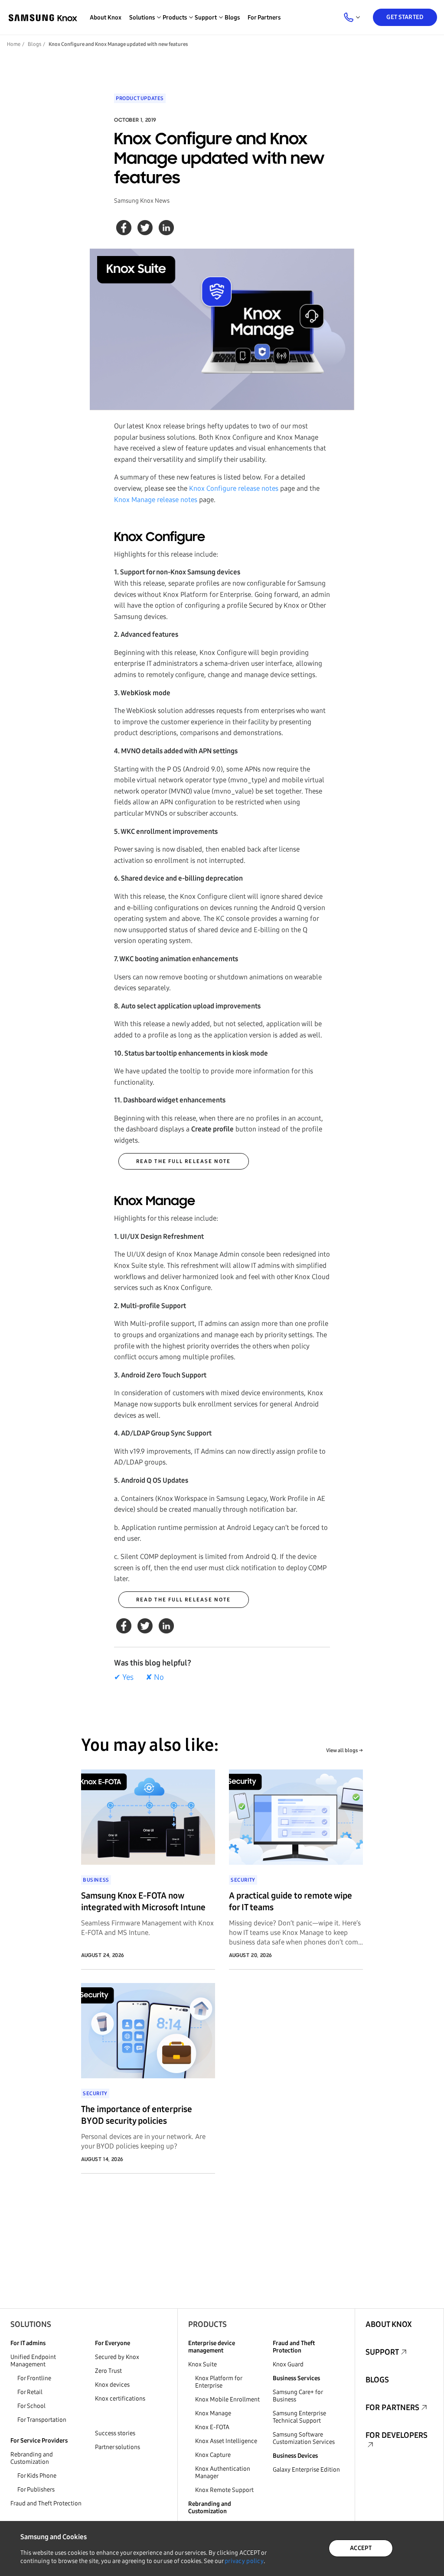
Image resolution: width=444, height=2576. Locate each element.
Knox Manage (213, 2413)
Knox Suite (202, 2364)
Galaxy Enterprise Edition (306, 2470)
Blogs (232, 18)
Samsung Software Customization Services (304, 2438)
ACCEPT (361, 2548)
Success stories (115, 2433)
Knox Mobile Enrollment (227, 2399)
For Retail (30, 2392)
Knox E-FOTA (212, 2427)
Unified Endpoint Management (33, 2361)
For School (31, 2406)
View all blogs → (344, 1750)
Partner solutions (118, 2447)
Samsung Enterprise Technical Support (299, 2417)
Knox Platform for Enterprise (219, 2382)
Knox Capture (213, 2455)
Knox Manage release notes (156, 500)
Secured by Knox (117, 2357)
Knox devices (112, 2385)
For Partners (264, 18)
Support (382, 2352)
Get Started (405, 17)
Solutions (31, 2324)
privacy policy (244, 2561)
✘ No (155, 1677)
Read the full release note (184, 1161)
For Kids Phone (37, 2476)
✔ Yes (124, 1677)
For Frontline (34, 2378)
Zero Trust (108, 2371)
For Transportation (42, 2420)
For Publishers (36, 2490)
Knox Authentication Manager (223, 2472)
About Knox (106, 18)
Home (14, 44)
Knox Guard (288, 2364)
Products (207, 2324)
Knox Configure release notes (234, 488)
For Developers (397, 2435)
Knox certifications (120, 2399)
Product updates (140, 98)
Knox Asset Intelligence (226, 2441)
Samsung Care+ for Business (298, 2396)
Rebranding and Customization (32, 2458)
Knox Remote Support (224, 2490)
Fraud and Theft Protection (46, 2503)
